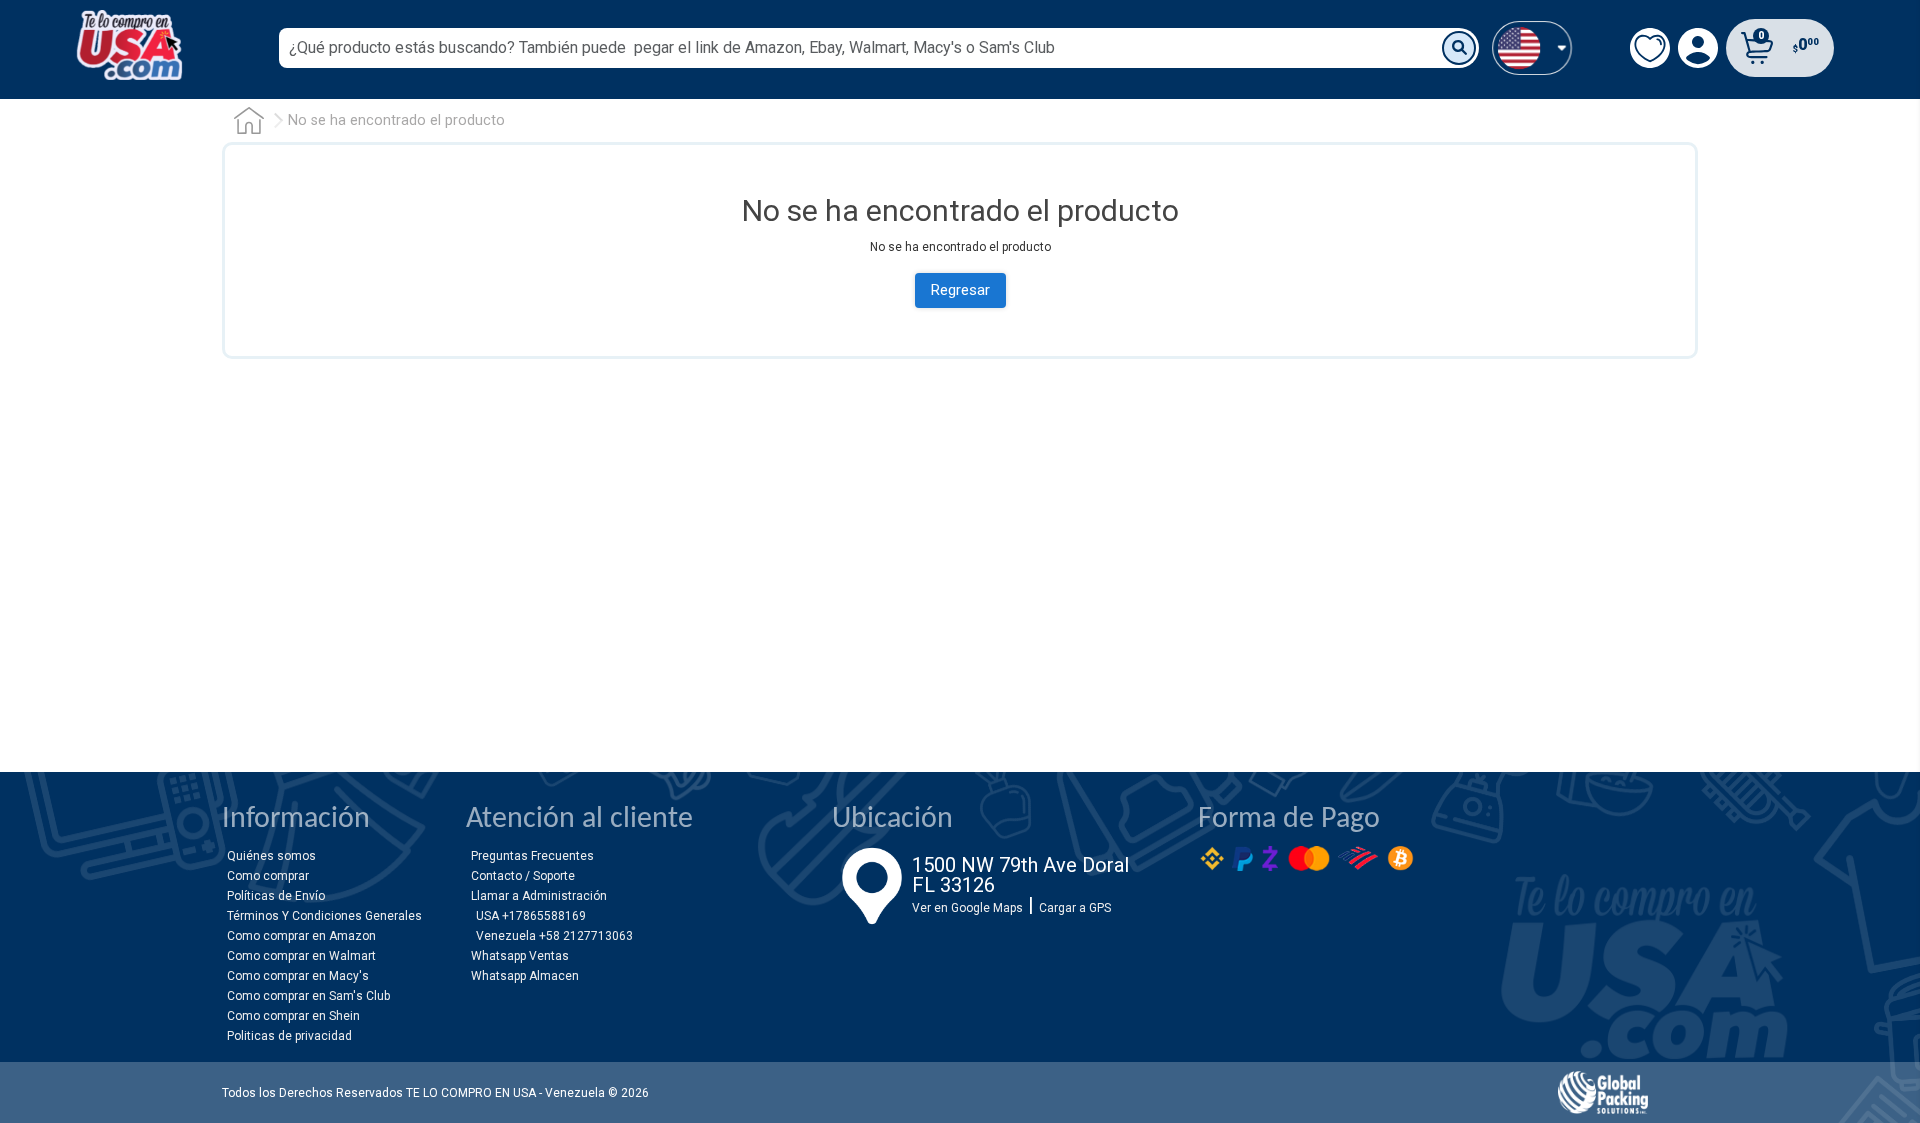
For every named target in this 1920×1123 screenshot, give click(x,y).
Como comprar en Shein (293, 1016)
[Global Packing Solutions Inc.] (1603, 1092)
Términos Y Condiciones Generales (324, 916)
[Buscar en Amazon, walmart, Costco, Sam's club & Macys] (1459, 48)
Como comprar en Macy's (298, 976)
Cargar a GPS (1075, 908)
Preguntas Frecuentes (532, 856)
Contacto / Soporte (523, 876)
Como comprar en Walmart (301, 956)
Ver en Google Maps (967, 908)
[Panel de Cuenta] (1532, 47)
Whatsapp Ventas (520, 956)
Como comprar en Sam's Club (308, 996)
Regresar (960, 290)
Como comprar (268, 876)
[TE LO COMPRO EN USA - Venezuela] (129, 45)
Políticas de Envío (276, 896)
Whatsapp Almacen (525, 976)
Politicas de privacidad (289, 1036)
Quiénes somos (271, 856)
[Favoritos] (1650, 48)
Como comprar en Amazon (301, 936)
